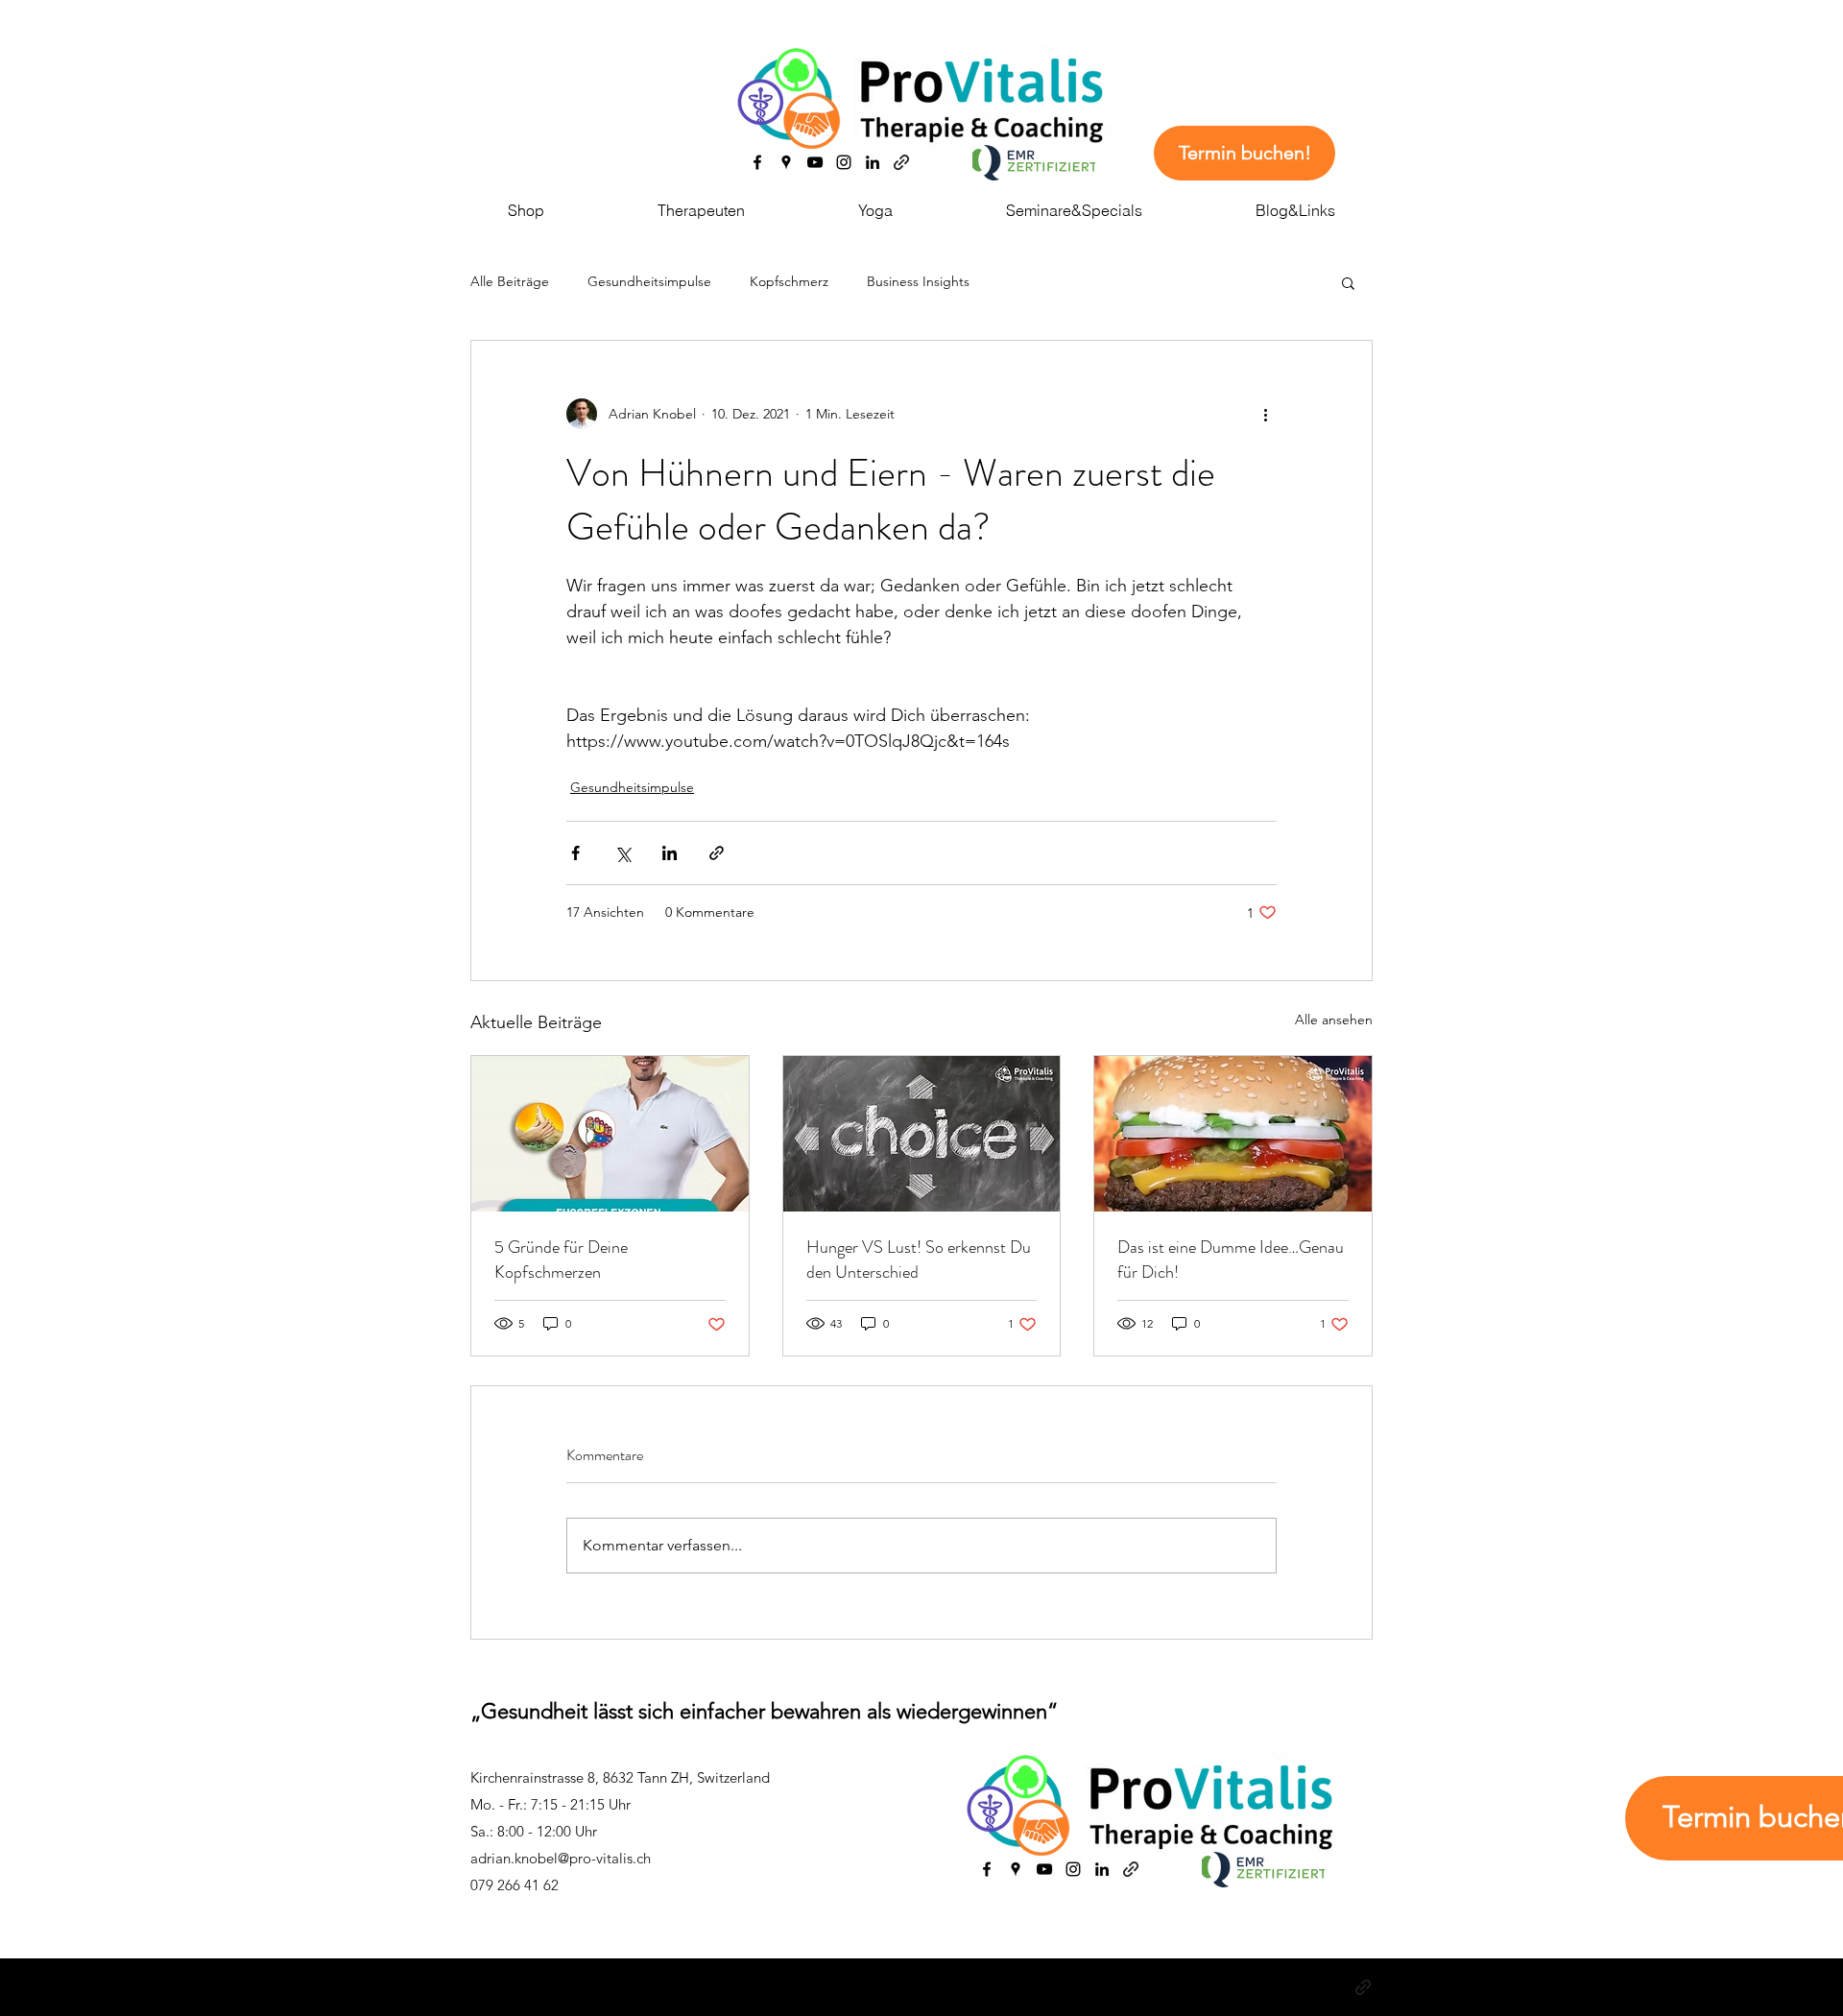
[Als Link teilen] (717, 853)
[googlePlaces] (786, 162)
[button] (1348, 282)
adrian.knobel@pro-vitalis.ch (561, 1858)
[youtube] (815, 162)
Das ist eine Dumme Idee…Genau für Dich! (1231, 1260)
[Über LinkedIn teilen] (670, 853)
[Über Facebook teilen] (575, 853)
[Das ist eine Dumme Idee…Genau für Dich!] (1233, 1134)
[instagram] (844, 162)
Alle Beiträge (510, 281)
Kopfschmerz (789, 281)
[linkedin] (873, 162)
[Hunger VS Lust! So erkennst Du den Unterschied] (922, 1134)
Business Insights (918, 281)
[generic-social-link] (901, 162)
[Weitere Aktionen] (1265, 414)
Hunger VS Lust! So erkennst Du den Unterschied (919, 1260)
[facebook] (757, 162)
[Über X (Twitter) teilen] (622, 853)
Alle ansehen (1334, 1020)
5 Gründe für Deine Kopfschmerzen (561, 1260)
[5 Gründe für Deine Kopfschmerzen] (610, 1134)
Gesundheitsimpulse (649, 281)
